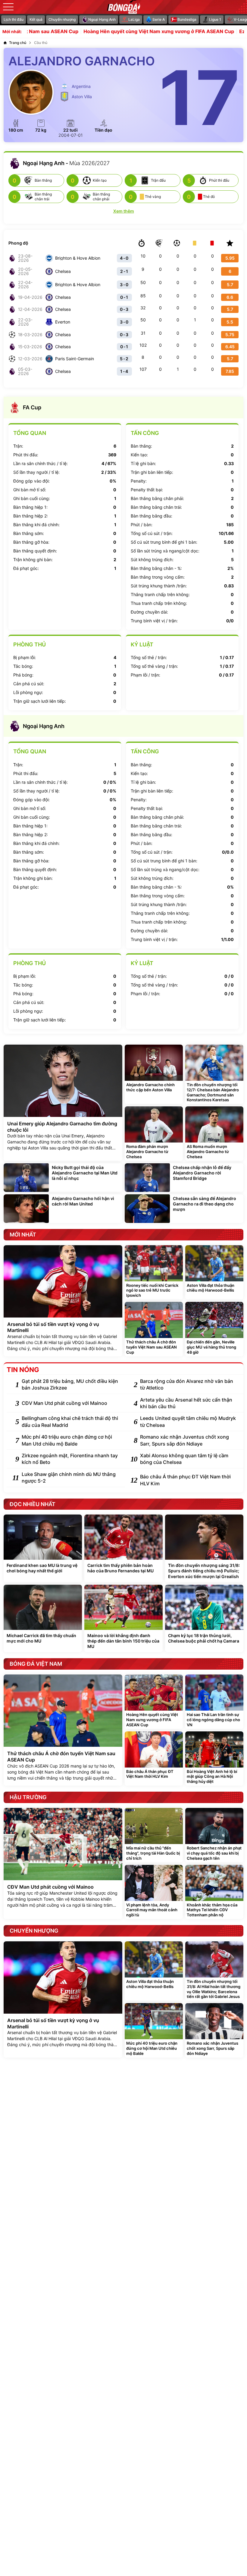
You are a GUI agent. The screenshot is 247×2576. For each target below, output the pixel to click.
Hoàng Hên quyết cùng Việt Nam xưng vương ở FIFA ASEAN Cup (113, 32)
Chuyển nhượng (62, 19)
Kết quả (36, 19)
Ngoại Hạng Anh (44, 726)
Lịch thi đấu (14, 19)
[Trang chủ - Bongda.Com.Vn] (123, 7)
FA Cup (32, 407)
